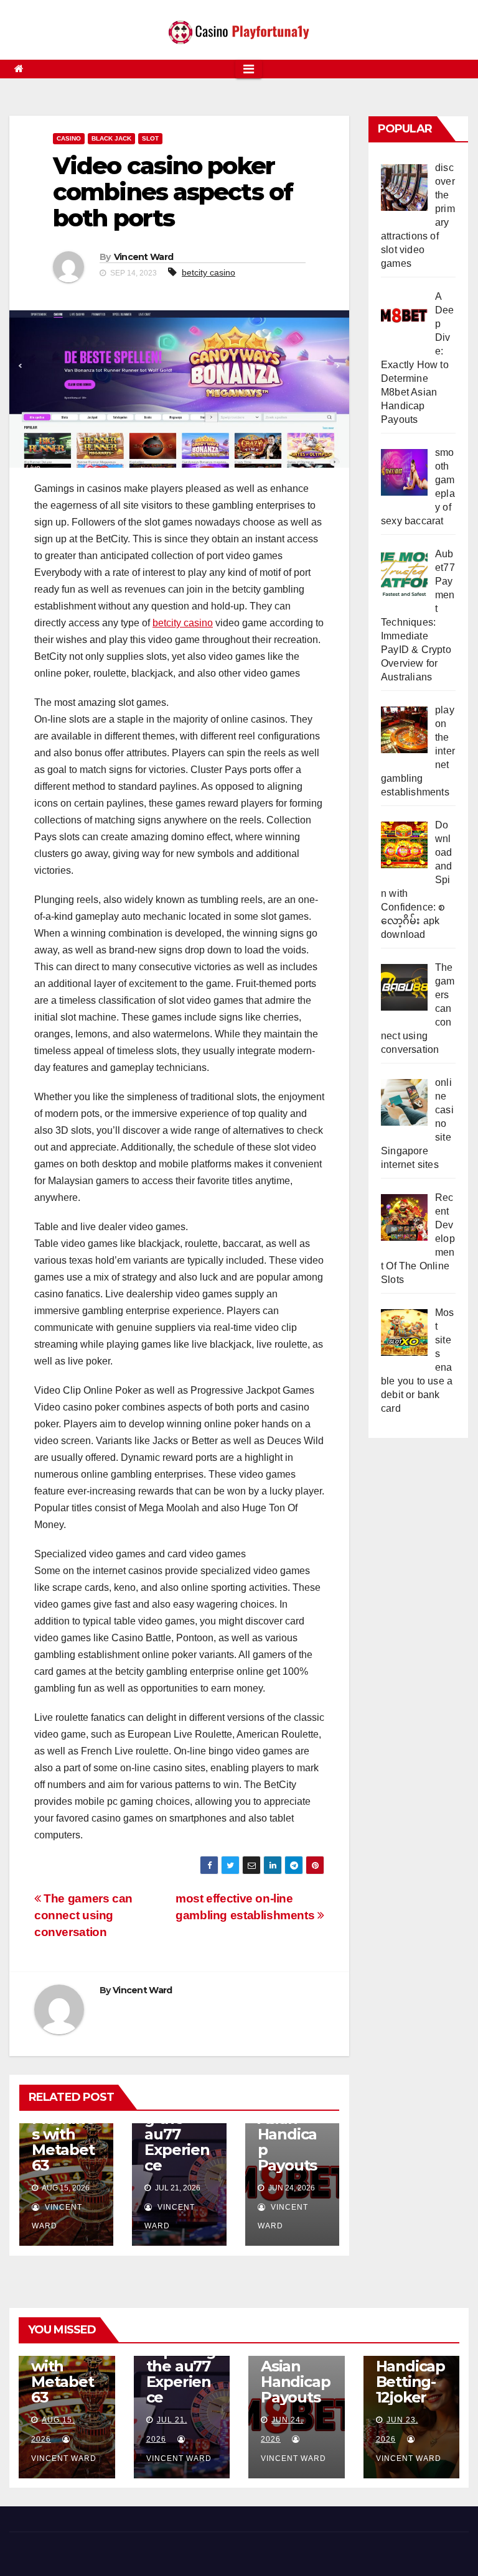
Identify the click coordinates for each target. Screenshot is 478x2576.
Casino (69, 138)
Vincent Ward (144, 257)
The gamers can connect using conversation (83, 1915)
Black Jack (111, 138)
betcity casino (209, 272)
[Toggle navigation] (249, 69)
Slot (150, 138)
